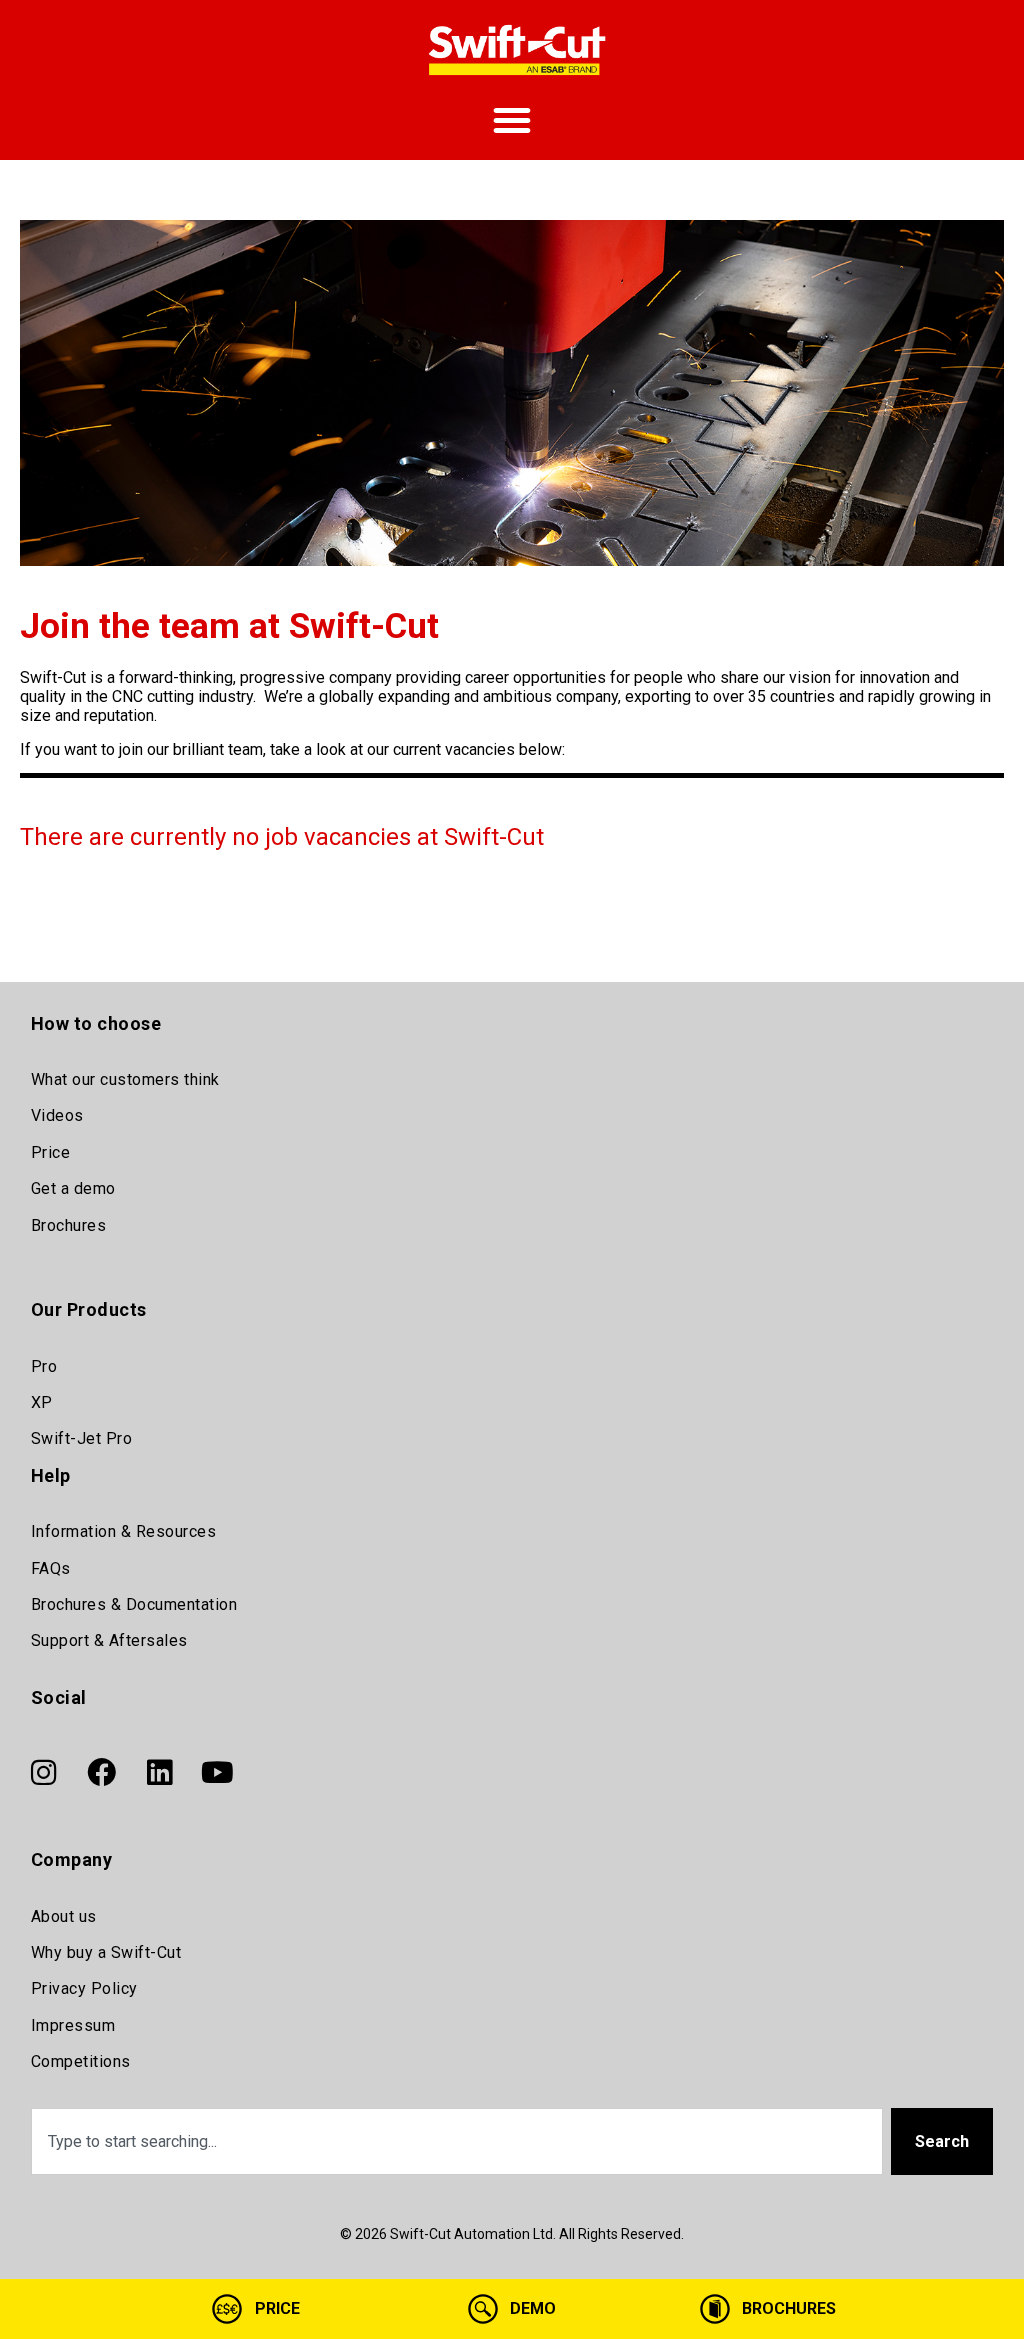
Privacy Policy (84, 1988)
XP (42, 1402)
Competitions (81, 2061)
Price (51, 1152)
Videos (57, 1115)
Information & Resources (124, 1531)
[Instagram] (44, 1772)
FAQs (51, 1568)
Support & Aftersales (109, 1640)
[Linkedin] (160, 1772)
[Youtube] (218, 1772)
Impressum (73, 2025)
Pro (44, 1366)
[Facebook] (102, 1772)
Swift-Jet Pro (82, 1438)
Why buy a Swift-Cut (106, 1952)
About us (64, 1916)
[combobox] (457, 2141)
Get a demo (73, 1188)
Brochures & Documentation (134, 1604)
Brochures (69, 1225)
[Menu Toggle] (512, 120)
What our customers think (125, 1079)
